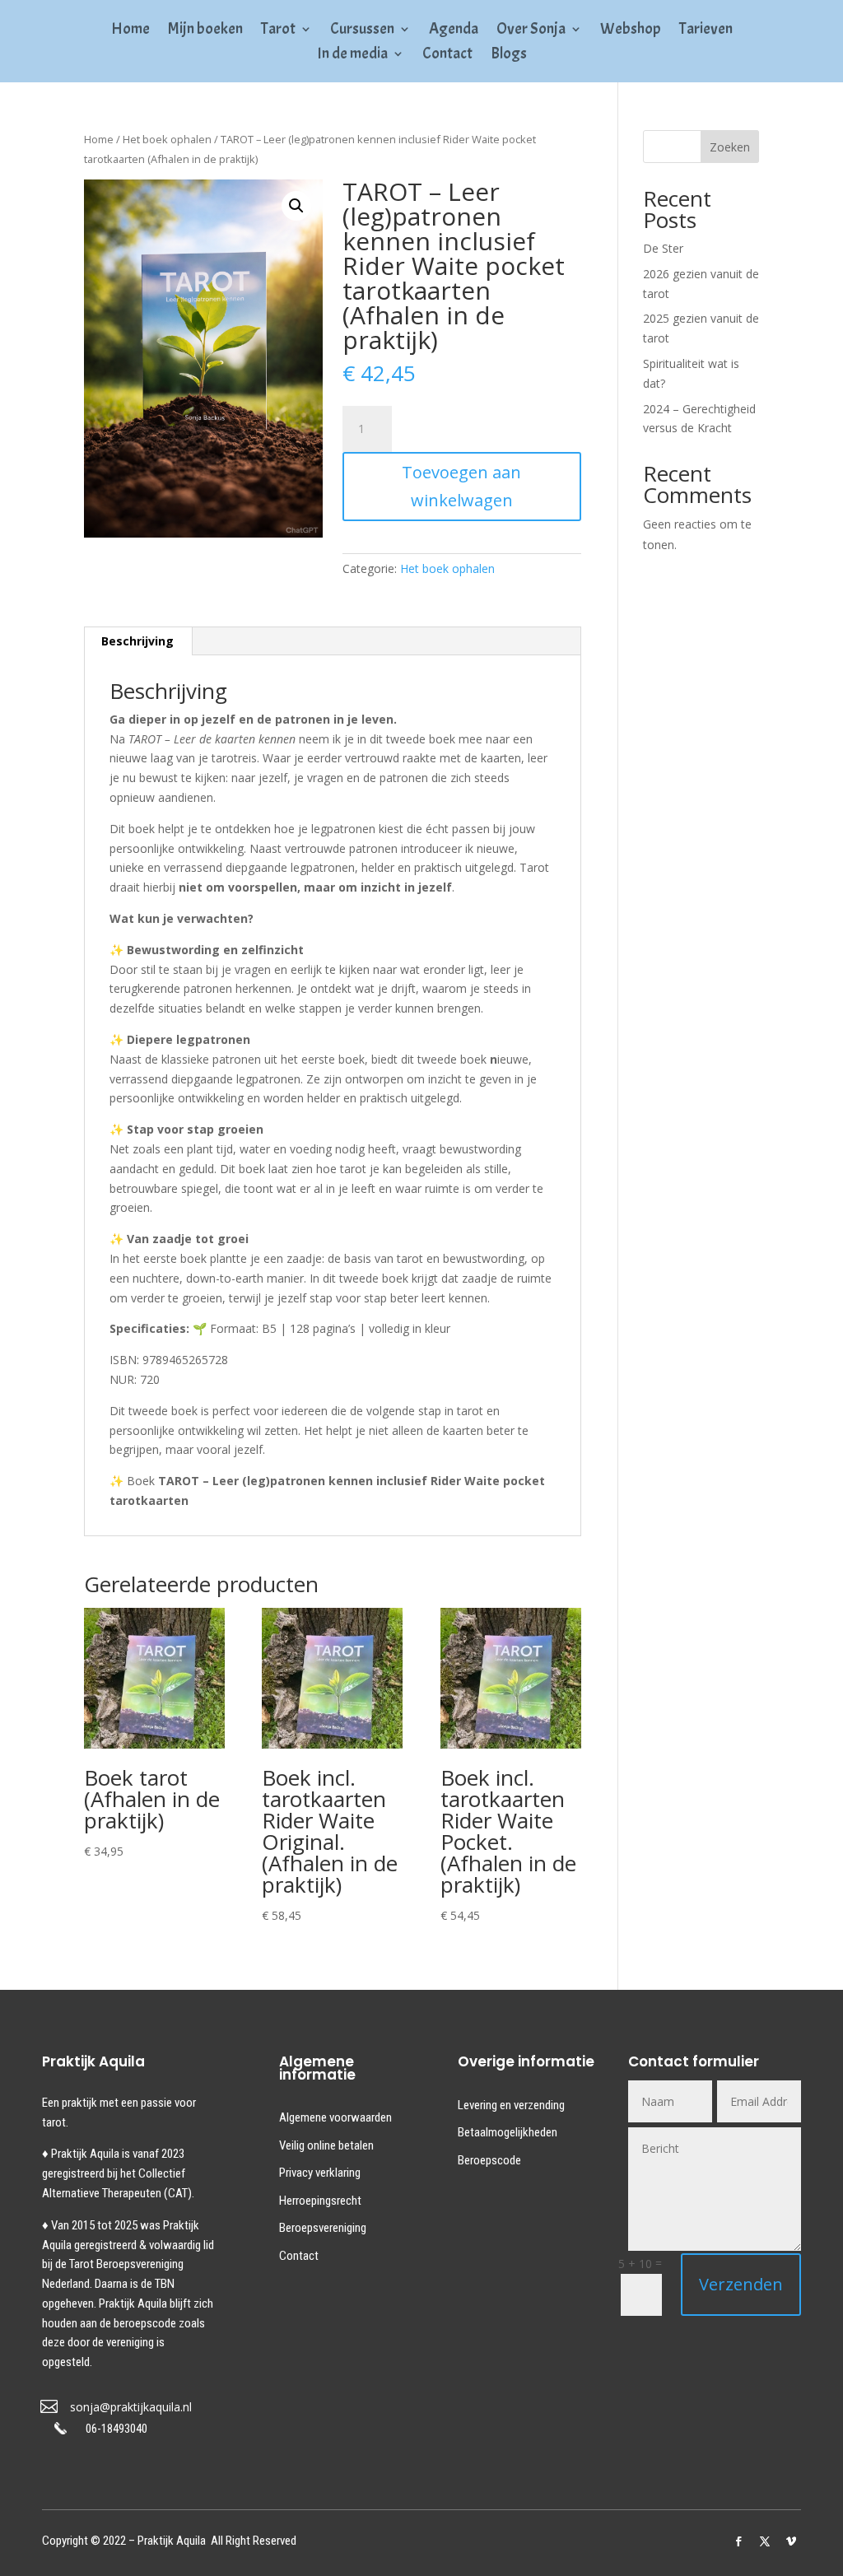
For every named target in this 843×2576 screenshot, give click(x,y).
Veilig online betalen (326, 2145)
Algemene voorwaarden (335, 2117)
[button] (296, 206)
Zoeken (730, 147)
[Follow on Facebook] (738, 2541)
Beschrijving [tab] (137, 641)
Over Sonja (531, 31)
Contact (447, 56)
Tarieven (706, 31)
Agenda (454, 31)
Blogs (509, 56)
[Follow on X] (765, 2541)
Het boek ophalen (167, 139)
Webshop (631, 31)
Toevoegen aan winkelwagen (461, 486)
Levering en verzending (511, 2105)
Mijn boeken (205, 31)
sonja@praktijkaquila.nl (131, 2407)
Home (130, 31)
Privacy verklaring (320, 2173)
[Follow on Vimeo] (791, 2541)
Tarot (278, 31)
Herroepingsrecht (320, 2201)
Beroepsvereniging (323, 2228)
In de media (352, 56)
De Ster (663, 248)
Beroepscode (489, 2160)
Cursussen (362, 31)
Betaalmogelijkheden (508, 2132)
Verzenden (741, 2284)
